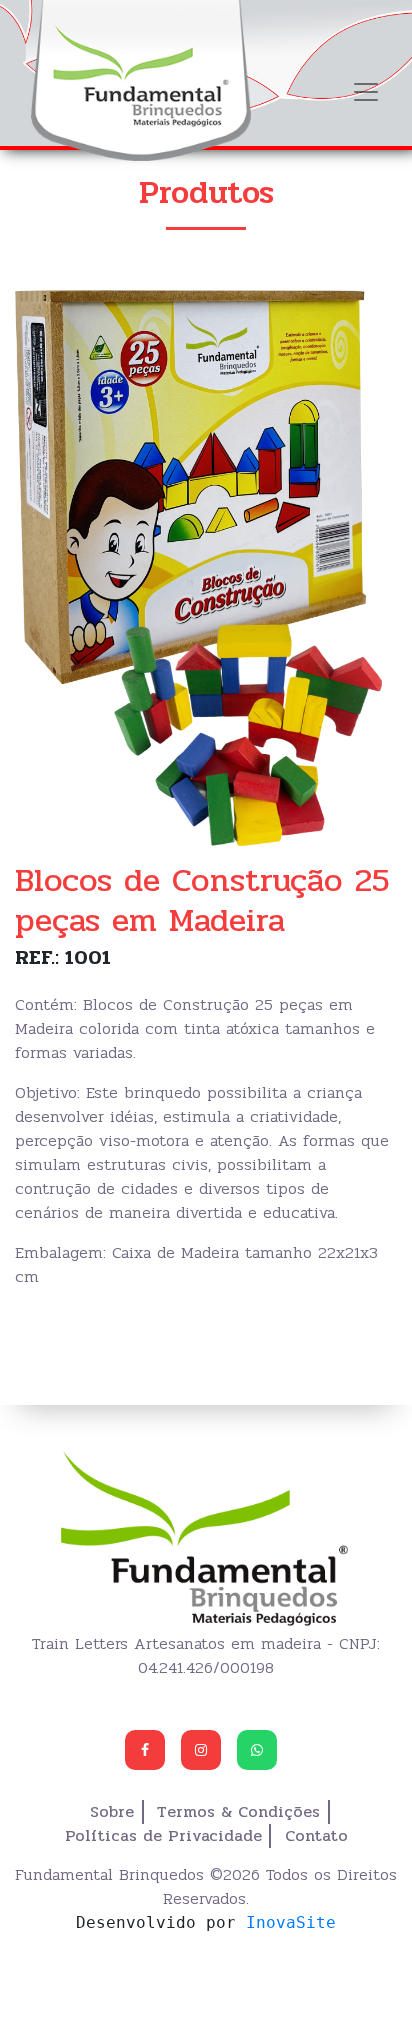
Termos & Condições (238, 1812)
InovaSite (291, 1922)
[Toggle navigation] (366, 92)
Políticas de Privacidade (163, 1836)
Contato (316, 1836)
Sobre (112, 1812)
